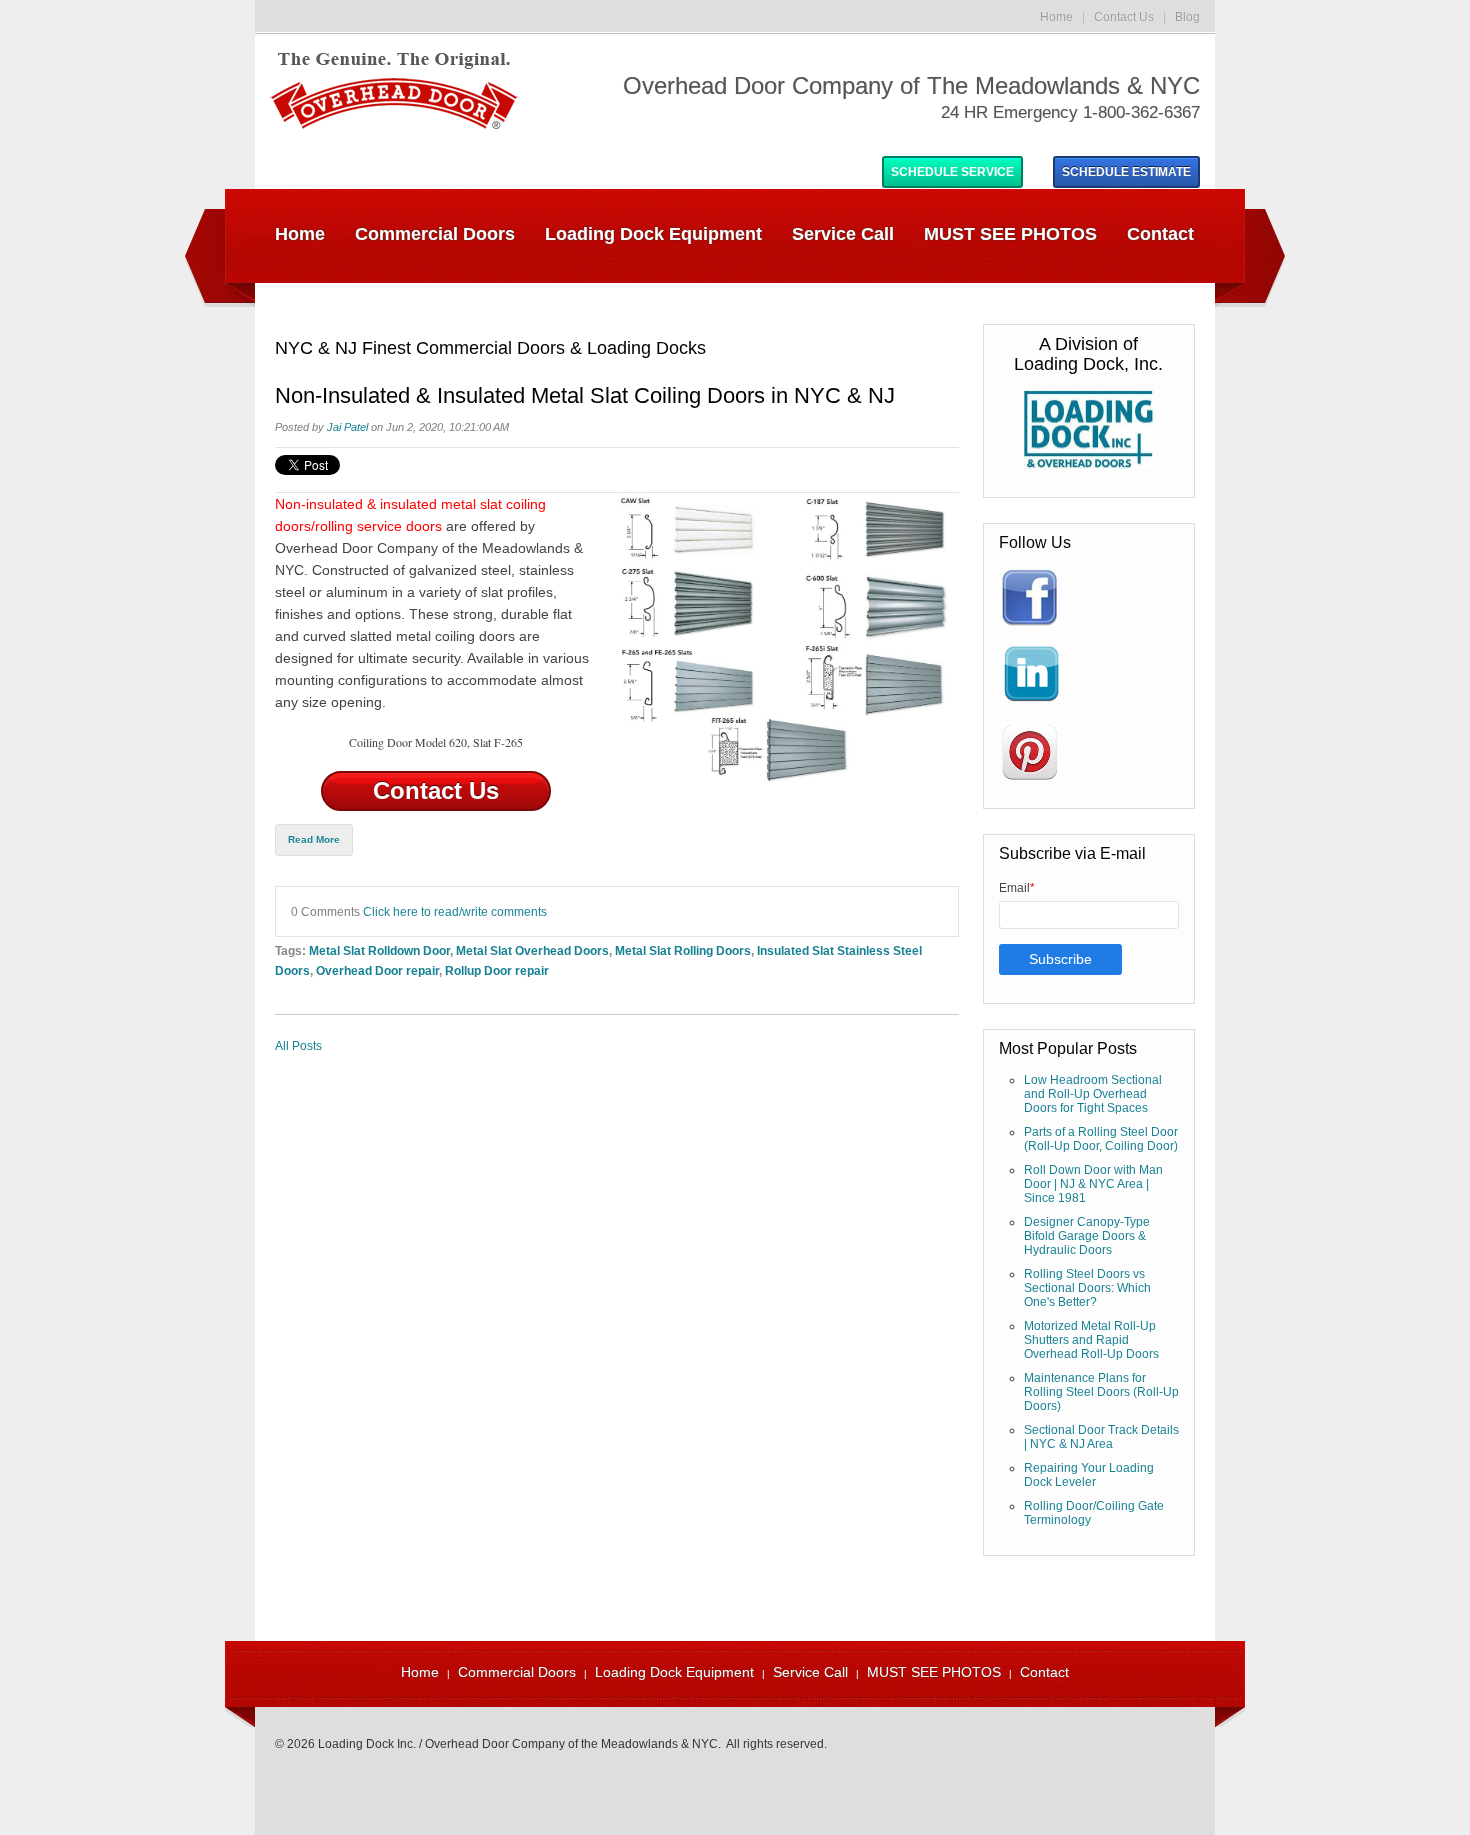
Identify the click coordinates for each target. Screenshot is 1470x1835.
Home (1056, 17)
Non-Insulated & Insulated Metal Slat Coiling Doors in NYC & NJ (585, 396)
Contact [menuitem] (1160, 234)
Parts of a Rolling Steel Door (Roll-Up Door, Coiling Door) (1101, 1139)
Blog (1187, 17)
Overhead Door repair (377, 970)
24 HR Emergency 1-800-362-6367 (1070, 112)
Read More (314, 839)
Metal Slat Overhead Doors (532, 950)
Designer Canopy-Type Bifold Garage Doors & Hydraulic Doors (1087, 1236)
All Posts (298, 1046)
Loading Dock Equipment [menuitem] (653, 234)
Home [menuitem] (300, 234)
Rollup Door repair (497, 970)
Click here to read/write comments (455, 911)
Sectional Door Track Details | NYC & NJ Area (1101, 1437)
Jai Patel (347, 427)
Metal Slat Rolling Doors (683, 950)
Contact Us (1124, 17)
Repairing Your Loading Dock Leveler (1089, 1475)
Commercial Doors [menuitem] (435, 234)
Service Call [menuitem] (843, 234)
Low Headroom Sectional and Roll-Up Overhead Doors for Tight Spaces (1093, 1094)
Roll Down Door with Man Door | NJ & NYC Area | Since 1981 (1093, 1184)
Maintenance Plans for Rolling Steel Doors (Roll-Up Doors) (1101, 1392)
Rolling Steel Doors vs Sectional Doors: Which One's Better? (1087, 1288)
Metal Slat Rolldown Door (379, 950)
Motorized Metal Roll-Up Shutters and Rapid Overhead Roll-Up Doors (1091, 1340)
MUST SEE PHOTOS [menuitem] (1010, 234)
